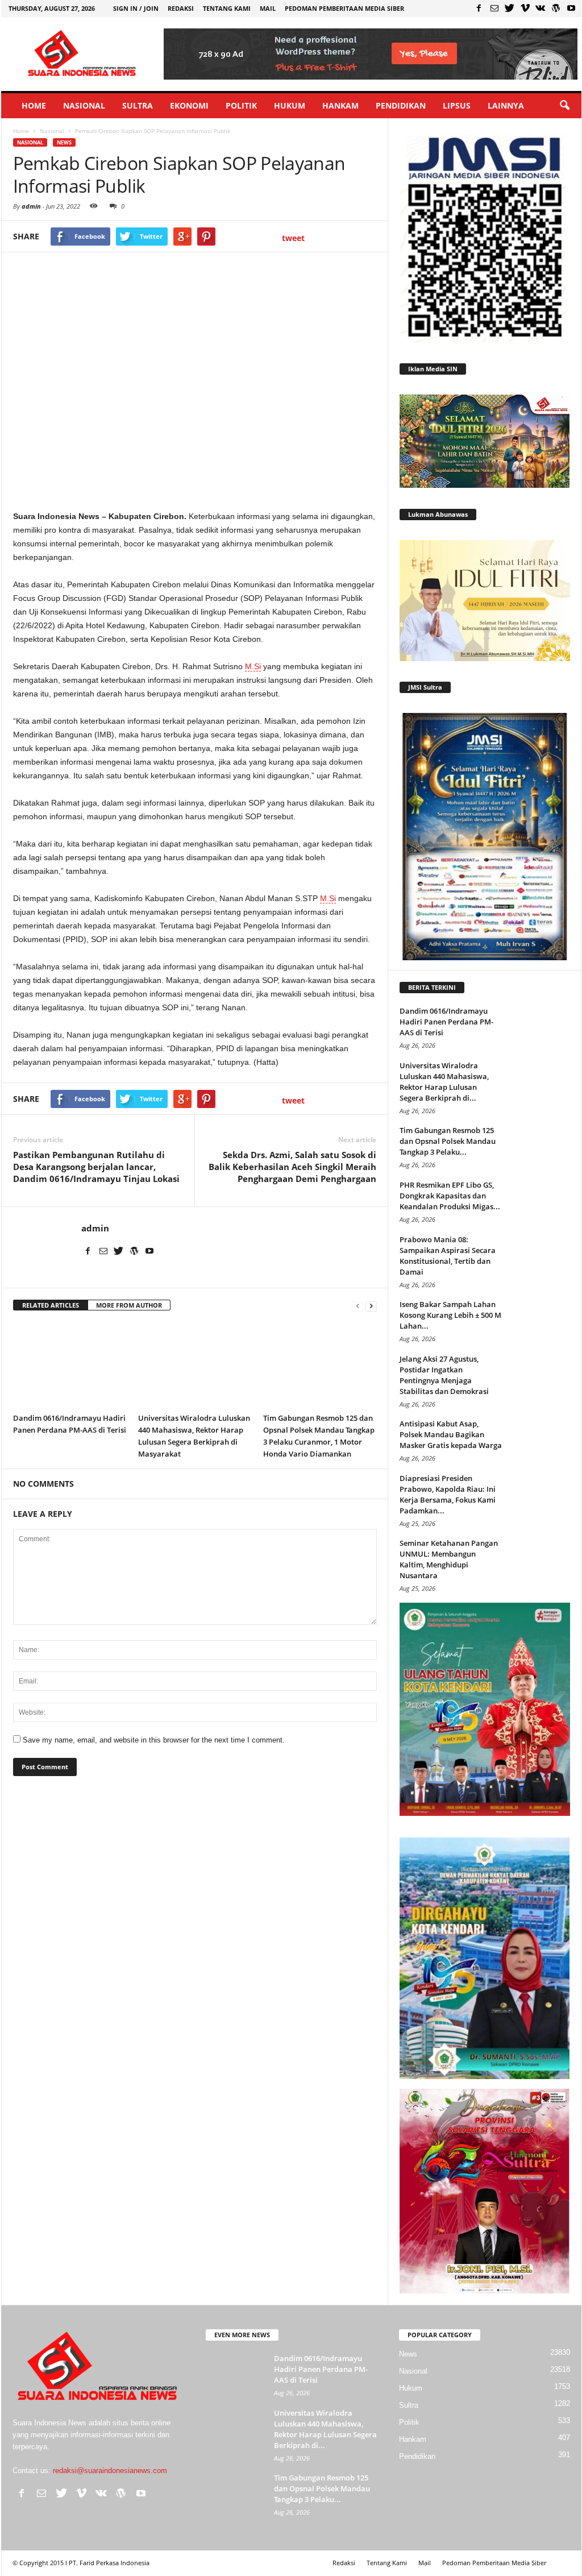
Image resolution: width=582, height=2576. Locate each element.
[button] (564, 106)
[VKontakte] (541, 8)
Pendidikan (401, 105)
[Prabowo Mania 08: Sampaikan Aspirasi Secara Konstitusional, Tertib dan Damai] (542, 1256)
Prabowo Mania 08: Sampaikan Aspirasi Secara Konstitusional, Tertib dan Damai (448, 1256)
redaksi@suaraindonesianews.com (110, 2471)
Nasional (84, 105)
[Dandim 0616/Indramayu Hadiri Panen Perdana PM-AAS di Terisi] (70, 1365)
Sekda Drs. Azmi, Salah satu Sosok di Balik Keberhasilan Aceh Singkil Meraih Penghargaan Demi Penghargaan (292, 1167)
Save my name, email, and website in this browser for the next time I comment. (154, 1740)
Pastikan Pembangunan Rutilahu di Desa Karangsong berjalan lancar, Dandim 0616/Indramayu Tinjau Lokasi (96, 1167)
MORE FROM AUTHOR (129, 1305)
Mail (268, 8)
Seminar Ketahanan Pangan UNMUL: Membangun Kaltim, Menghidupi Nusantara (449, 1559)
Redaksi (181, 8)
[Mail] (494, 8)
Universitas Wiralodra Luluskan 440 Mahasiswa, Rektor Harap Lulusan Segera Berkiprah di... (444, 1082)
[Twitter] (510, 8)
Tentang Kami (227, 8)
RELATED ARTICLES (51, 1305)
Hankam (340, 105)
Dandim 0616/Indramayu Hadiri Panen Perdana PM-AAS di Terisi (446, 1022)
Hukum (290, 105)
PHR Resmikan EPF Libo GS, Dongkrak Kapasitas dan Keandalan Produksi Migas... (450, 1196)
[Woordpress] (556, 8)
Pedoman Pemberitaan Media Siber (344, 8)
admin (31, 206)
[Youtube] (571, 8)
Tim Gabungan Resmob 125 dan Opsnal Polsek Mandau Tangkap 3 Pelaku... (448, 1141)
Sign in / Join (136, 8)
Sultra (138, 105)
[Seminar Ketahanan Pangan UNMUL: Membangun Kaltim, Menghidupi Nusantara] (542, 1559)
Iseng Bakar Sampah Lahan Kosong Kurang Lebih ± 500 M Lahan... (450, 1315)
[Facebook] (479, 8)
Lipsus (457, 105)
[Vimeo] (525, 8)
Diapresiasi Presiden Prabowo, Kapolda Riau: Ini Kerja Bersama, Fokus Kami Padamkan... (448, 1494)
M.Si (253, 666)
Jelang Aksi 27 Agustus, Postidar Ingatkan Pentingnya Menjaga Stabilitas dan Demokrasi (444, 1375)
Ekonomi (189, 105)
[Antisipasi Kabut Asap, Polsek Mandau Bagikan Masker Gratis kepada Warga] (542, 1440)
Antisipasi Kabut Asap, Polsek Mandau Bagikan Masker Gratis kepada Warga (451, 1434)
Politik (241, 105)
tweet (293, 238)
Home (34, 105)
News (64, 142)
